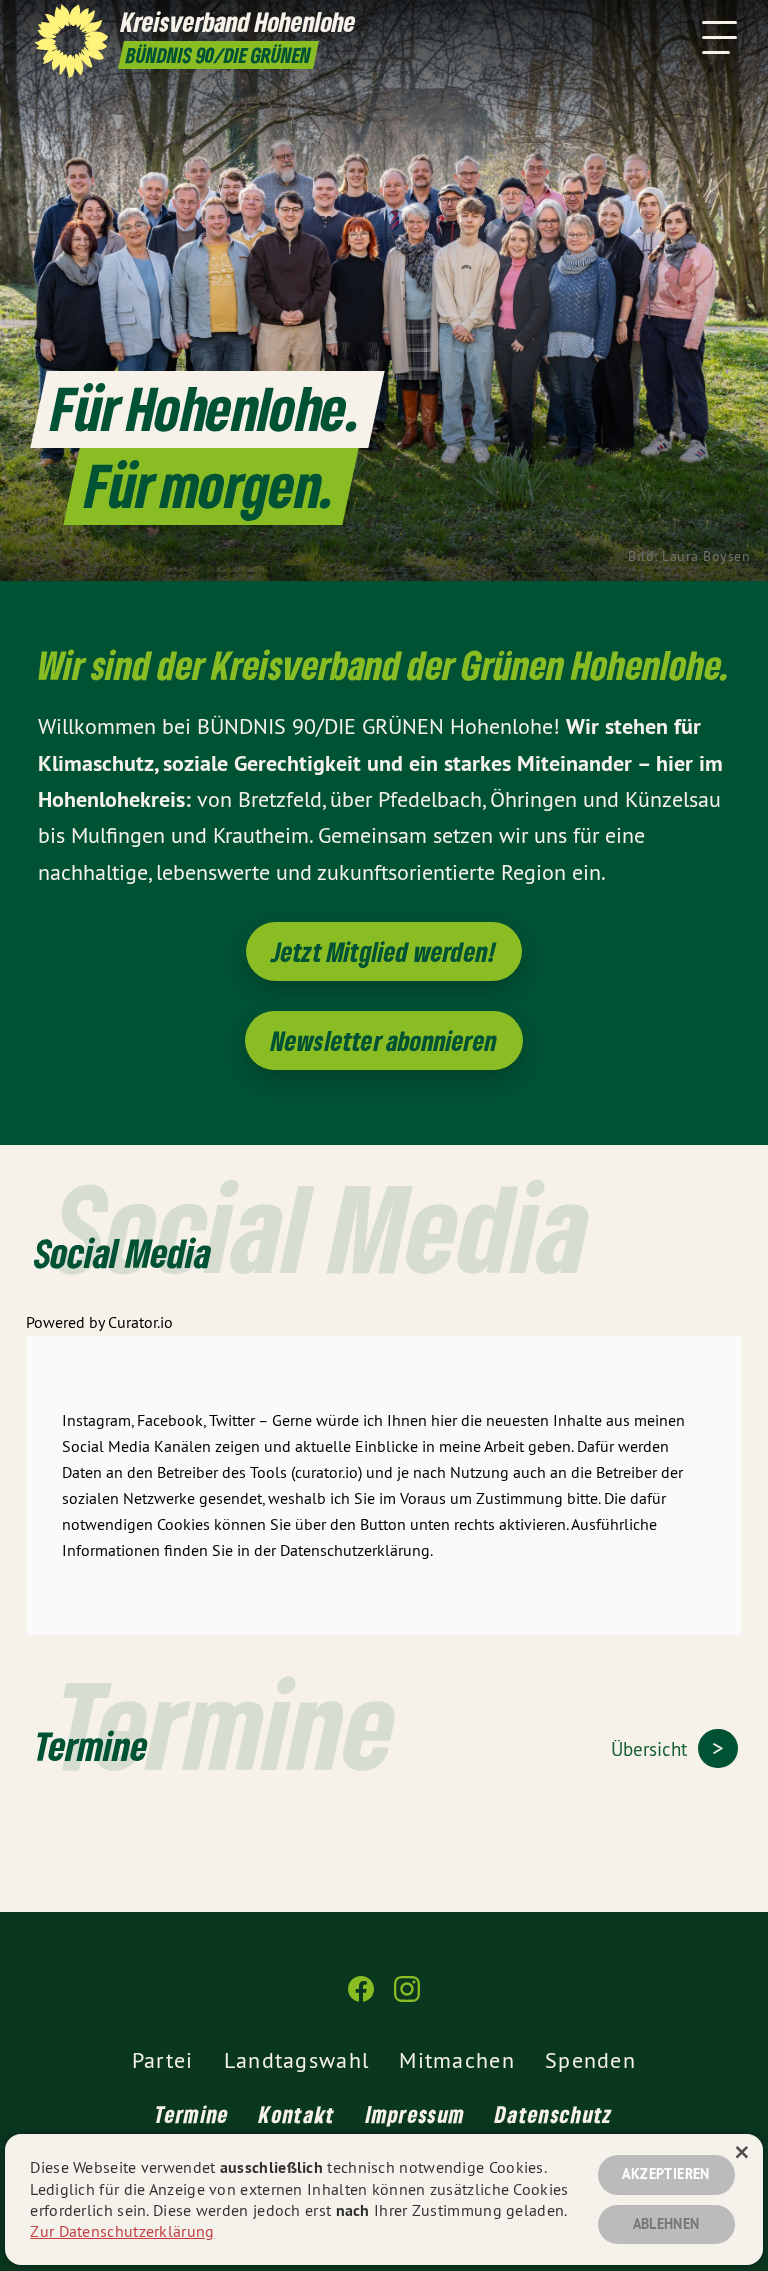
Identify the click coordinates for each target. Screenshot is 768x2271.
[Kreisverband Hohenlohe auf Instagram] (407, 1997)
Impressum (416, 2114)
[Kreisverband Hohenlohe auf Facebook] (361, 1997)
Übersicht (651, 1749)
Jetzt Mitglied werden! (384, 951)
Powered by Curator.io (99, 1322)
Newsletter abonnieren (384, 1040)
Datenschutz (553, 2114)
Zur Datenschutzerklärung (122, 2231)
